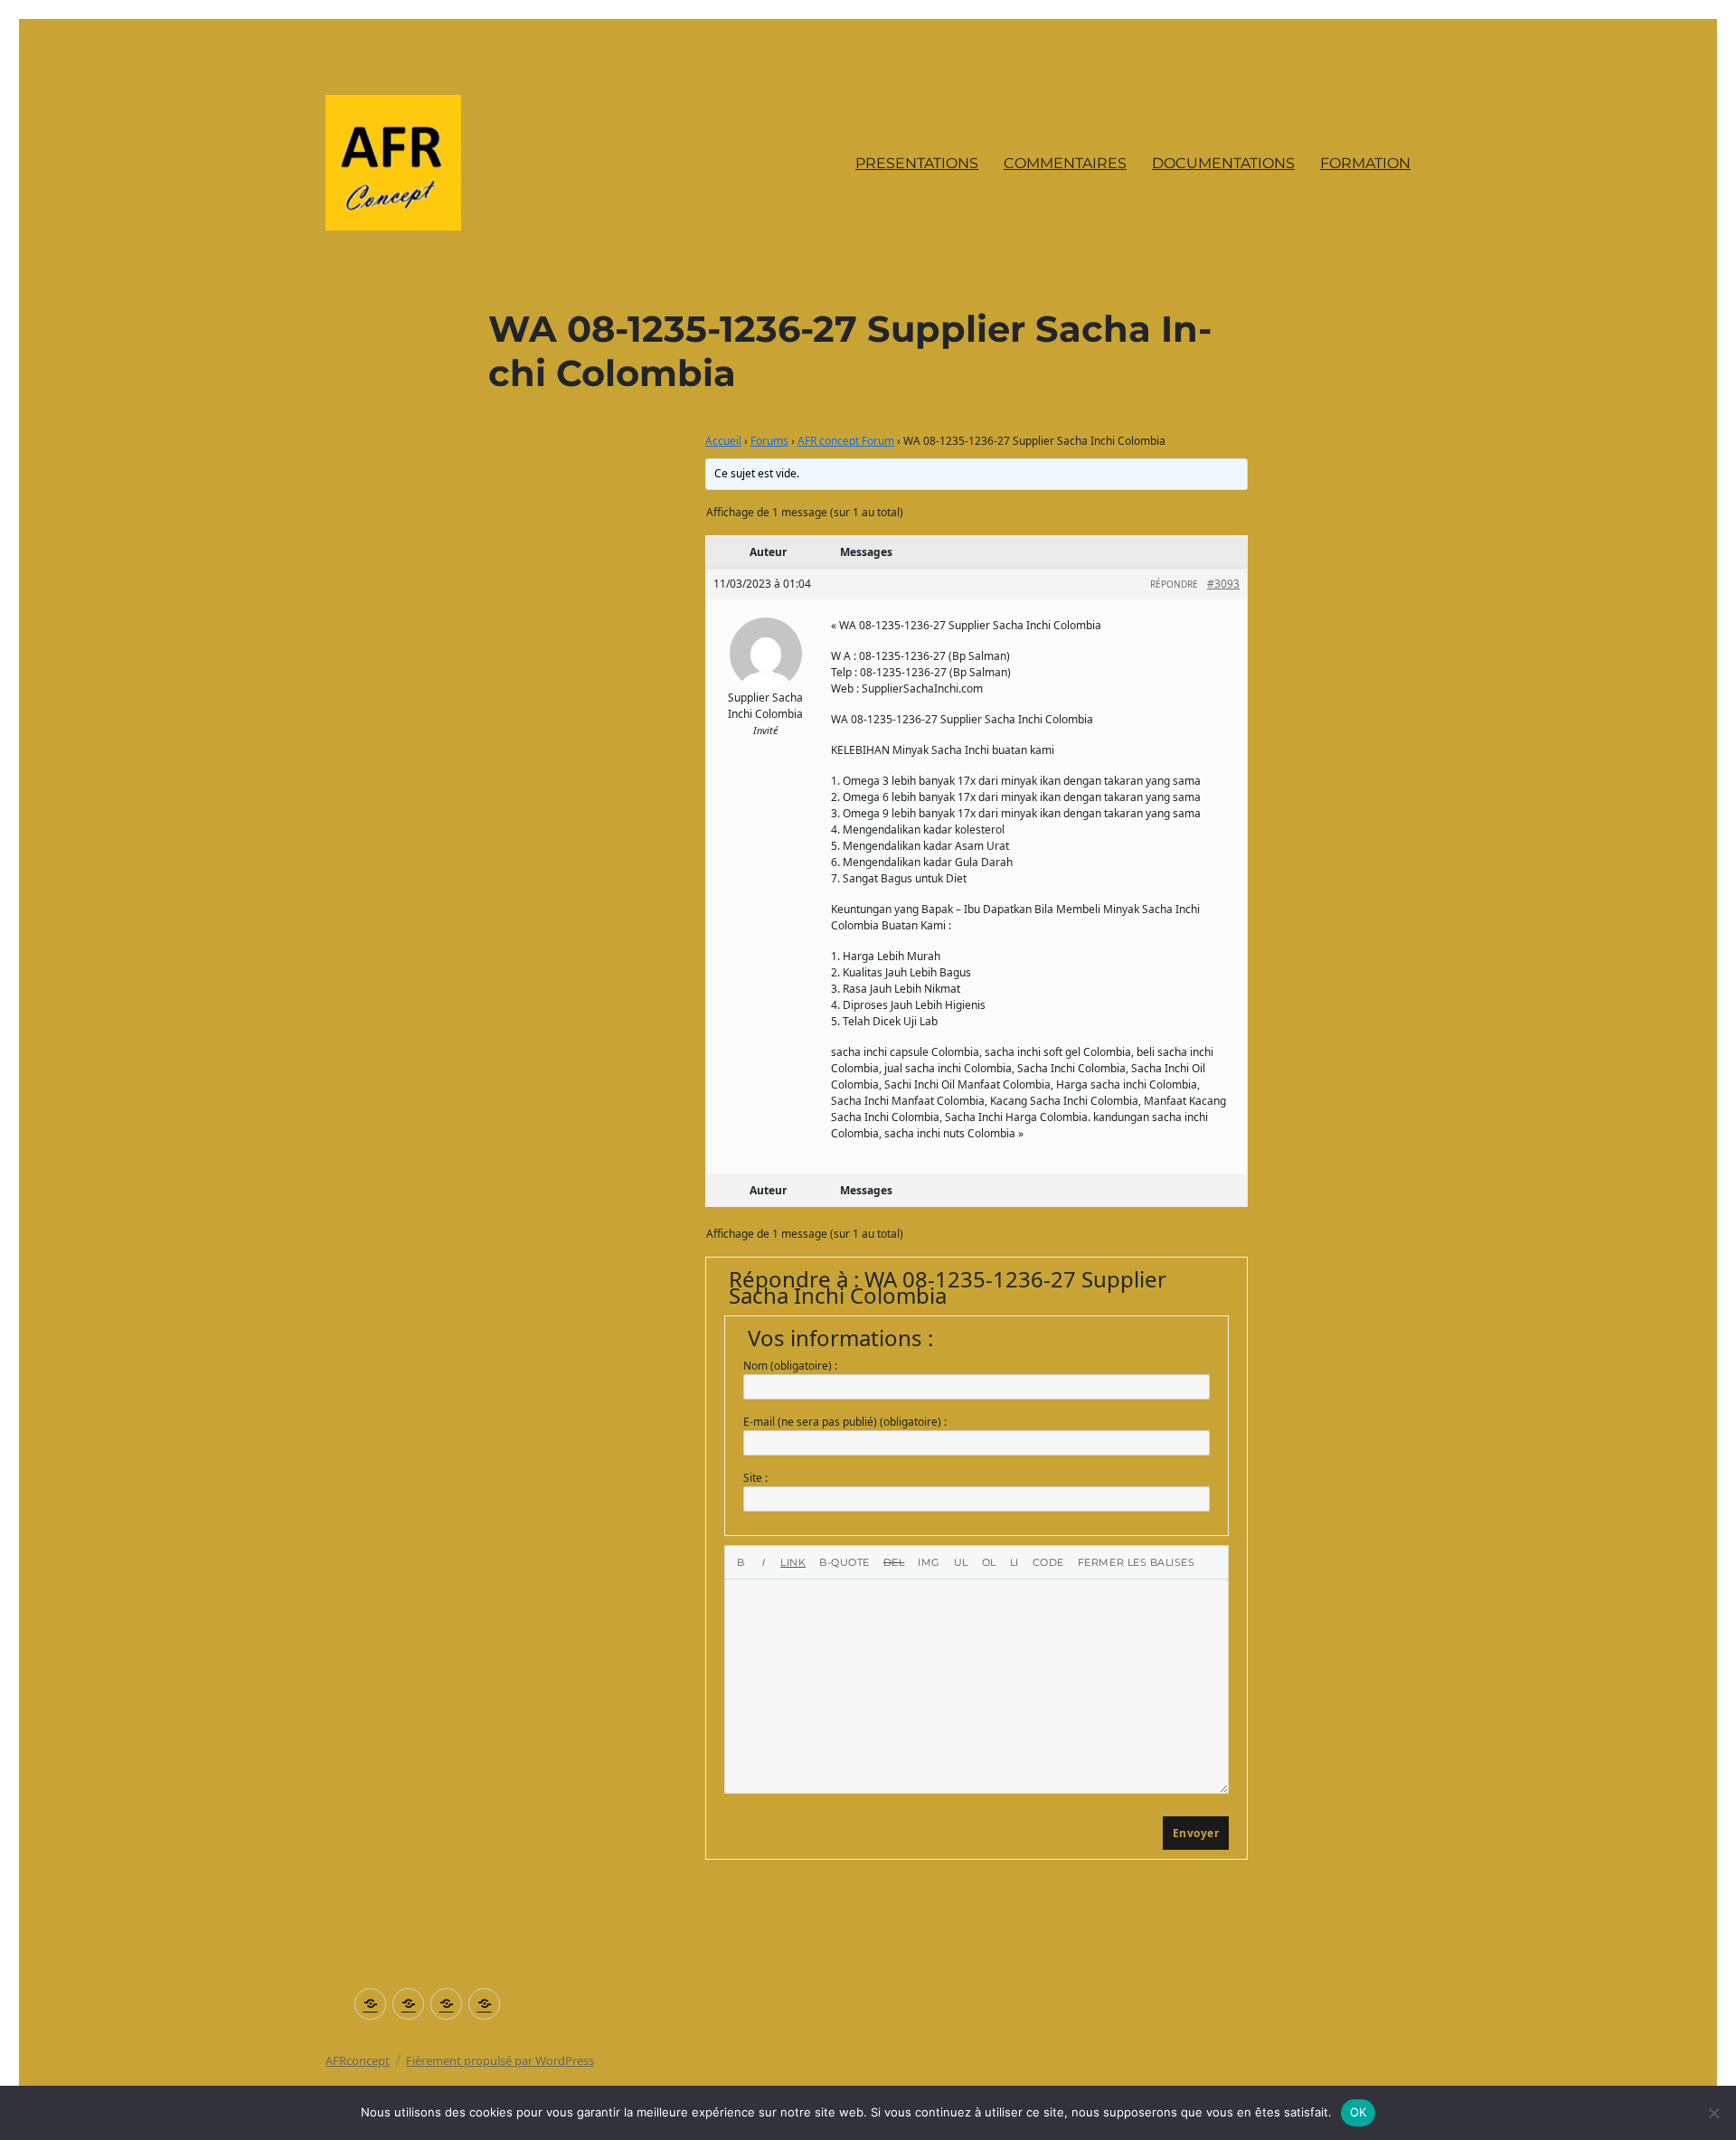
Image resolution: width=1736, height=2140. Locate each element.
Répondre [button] (1174, 584)
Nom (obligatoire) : (790, 1366)
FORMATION (1365, 163)
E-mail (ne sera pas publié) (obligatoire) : (845, 1422)
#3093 (1223, 584)
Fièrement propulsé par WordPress (500, 2060)
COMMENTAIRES (1065, 163)
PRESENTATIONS (917, 163)
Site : (755, 1478)
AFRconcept (358, 2060)
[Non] (1713, 2113)
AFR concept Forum (846, 441)
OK (1359, 2112)
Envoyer (1196, 1833)
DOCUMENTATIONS (1223, 163)
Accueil (723, 441)
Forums (769, 441)
